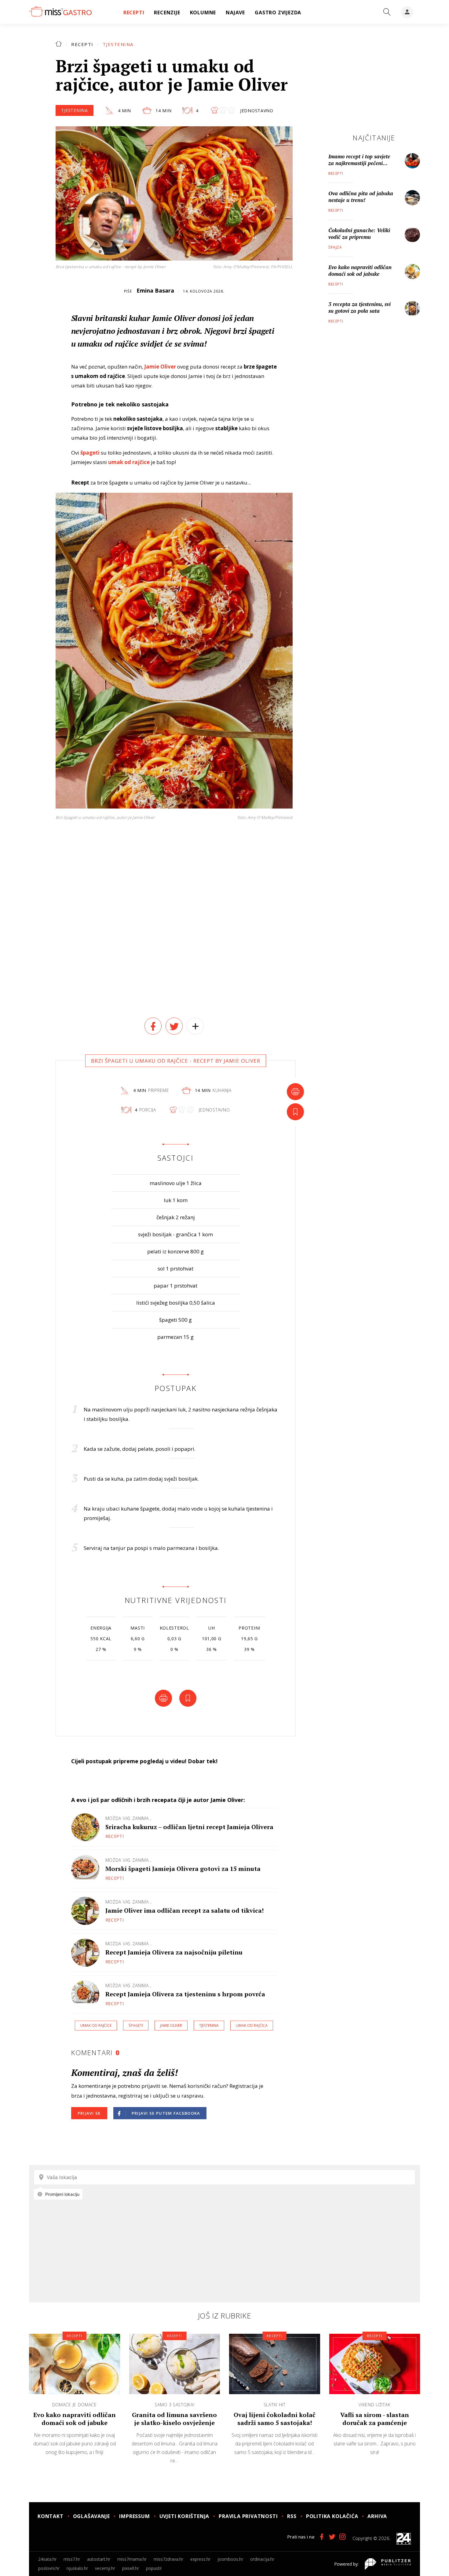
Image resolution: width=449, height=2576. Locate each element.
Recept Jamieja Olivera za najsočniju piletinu (174, 1952)
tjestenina (209, 2025)
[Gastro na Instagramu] (342, 2537)
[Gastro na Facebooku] (322, 2537)
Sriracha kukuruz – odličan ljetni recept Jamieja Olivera (189, 1827)
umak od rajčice (96, 2025)
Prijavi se (89, 2113)
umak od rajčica (252, 2025)
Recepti (82, 44)
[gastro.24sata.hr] (60, 12)
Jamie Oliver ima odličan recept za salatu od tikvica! (184, 1910)
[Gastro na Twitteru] (332, 2537)
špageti (136, 2025)
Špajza (335, 247)
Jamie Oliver (171, 2025)
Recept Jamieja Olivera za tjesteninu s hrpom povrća (185, 1994)
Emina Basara (155, 290)
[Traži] (387, 12)
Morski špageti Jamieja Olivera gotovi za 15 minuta (183, 1869)
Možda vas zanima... (129, 1818)
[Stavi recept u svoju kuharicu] (295, 1112)
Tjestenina (118, 44)
